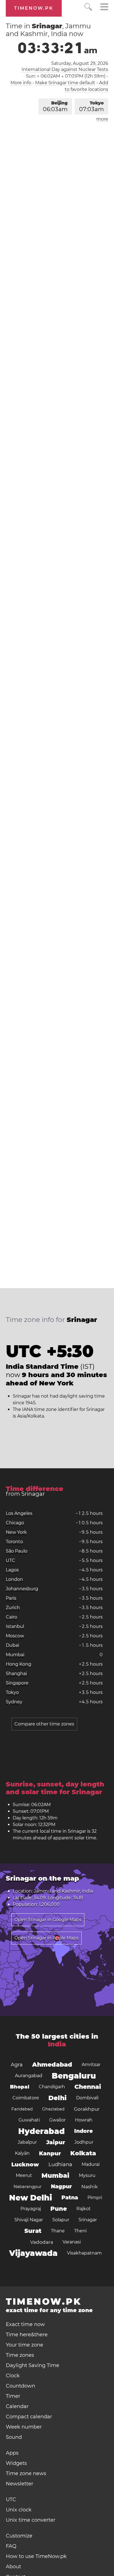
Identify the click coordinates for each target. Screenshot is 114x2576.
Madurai (91, 2164)
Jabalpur (27, 2142)
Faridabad (22, 2109)
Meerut (24, 2175)
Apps (12, 2453)
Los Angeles (19, 1513)
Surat (33, 2231)
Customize (19, 2536)
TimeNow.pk (34, 8)
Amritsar (91, 2065)
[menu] (104, 8)
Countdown (20, 2386)
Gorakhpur (87, 2109)
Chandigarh (52, 2087)
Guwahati (29, 2120)
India (57, 2044)
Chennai (88, 2087)
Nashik (90, 2187)
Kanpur (50, 2153)
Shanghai (16, 1673)
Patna (70, 2198)
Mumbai (15, 1655)
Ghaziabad (53, 2109)
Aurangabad (29, 2076)
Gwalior (57, 2120)
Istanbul (15, 1626)
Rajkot (84, 2209)
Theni (80, 2231)
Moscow (15, 1636)
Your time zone (24, 2345)
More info (21, 83)
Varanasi (72, 2242)
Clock (13, 2376)
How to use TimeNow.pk (36, 2556)
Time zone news (26, 2473)
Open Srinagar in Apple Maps (46, 1938)
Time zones (20, 2355)
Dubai (12, 1645)
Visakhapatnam (84, 2253)
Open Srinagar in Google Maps (48, 1920)
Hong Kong (19, 1664)
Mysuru (87, 2175)
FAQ (11, 2546)
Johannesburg (22, 1589)
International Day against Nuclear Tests (65, 69)
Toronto (14, 1542)
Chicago (15, 1523)
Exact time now (25, 2324)
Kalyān (22, 2153)
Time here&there (27, 2335)
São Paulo (17, 1551)
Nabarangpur (28, 2186)
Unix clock (19, 2510)
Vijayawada (33, 2253)
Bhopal (20, 2087)
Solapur (61, 2220)
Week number (24, 2427)
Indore (83, 2131)
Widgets (16, 2463)
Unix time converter (31, 2520)
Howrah (84, 2120)
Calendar (17, 2406)
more (102, 119)
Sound (14, 2437)
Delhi (58, 2098)
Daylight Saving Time (33, 2365)
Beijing (55, 106)
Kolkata (83, 2153)
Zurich (13, 1608)
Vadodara (42, 2242)
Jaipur (56, 2142)
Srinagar (88, 2220)
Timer (13, 2396)
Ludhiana (60, 2164)
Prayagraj (31, 2209)
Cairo (11, 1617)
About (13, 2567)
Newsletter (20, 2484)
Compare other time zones (44, 1724)
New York (16, 1532)
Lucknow (25, 2164)
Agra (17, 2065)
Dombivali (87, 2098)
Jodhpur (84, 2142)
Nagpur (61, 2186)
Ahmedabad (52, 2065)
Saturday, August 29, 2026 (80, 63)
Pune (59, 2209)
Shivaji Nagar (29, 2220)
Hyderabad (42, 2131)
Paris (11, 1598)
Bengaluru (74, 2076)
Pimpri (95, 2198)
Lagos (12, 1570)
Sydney (14, 1702)
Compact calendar (29, 2417)
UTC (11, 1560)
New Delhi (31, 2198)
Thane (58, 2231)
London (14, 1579)
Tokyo (91, 106)
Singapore (17, 1683)
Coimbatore (26, 2098)
